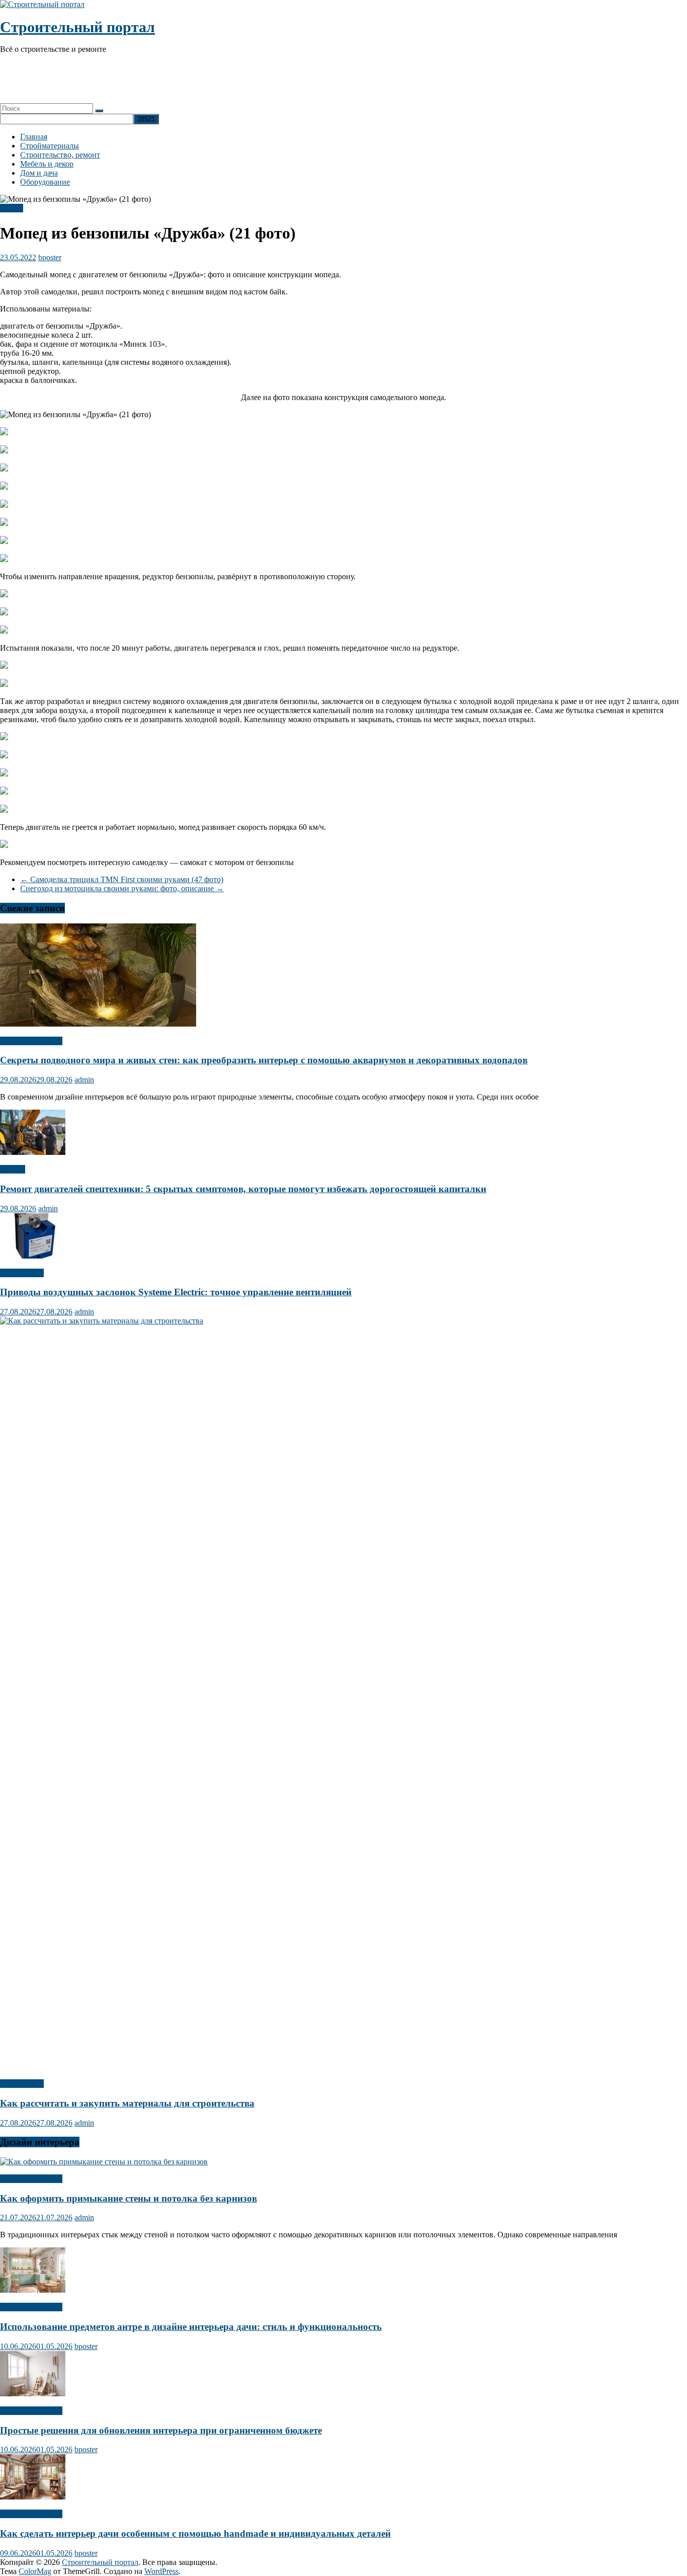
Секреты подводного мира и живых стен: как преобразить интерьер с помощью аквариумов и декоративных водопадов (264, 1060)
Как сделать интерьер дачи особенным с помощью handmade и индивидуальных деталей (195, 2533)
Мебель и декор (47, 164)
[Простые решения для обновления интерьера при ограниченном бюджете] (33, 2394)
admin (84, 1080)
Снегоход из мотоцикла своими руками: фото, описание (122, 888)
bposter (50, 257)
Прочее (13, 1169)
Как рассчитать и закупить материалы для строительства (127, 2103)
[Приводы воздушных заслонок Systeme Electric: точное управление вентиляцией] (33, 1256)
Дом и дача (39, 173)
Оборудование (45, 182)
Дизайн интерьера (31, 1041)
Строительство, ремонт (60, 155)
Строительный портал (77, 27)
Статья (12, 208)
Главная (34, 137)
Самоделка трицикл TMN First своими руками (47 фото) (122, 879)
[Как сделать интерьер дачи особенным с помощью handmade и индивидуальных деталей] (33, 2497)
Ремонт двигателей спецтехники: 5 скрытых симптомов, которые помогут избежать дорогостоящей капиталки (243, 1189)
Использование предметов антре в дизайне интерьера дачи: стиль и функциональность (191, 2327)
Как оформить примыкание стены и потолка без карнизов (128, 2198)
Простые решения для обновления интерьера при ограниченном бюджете (161, 2430)
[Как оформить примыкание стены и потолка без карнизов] (104, 2162)
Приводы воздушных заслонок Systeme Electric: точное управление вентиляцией (176, 1292)
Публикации (22, 1273)
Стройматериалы (50, 146)
